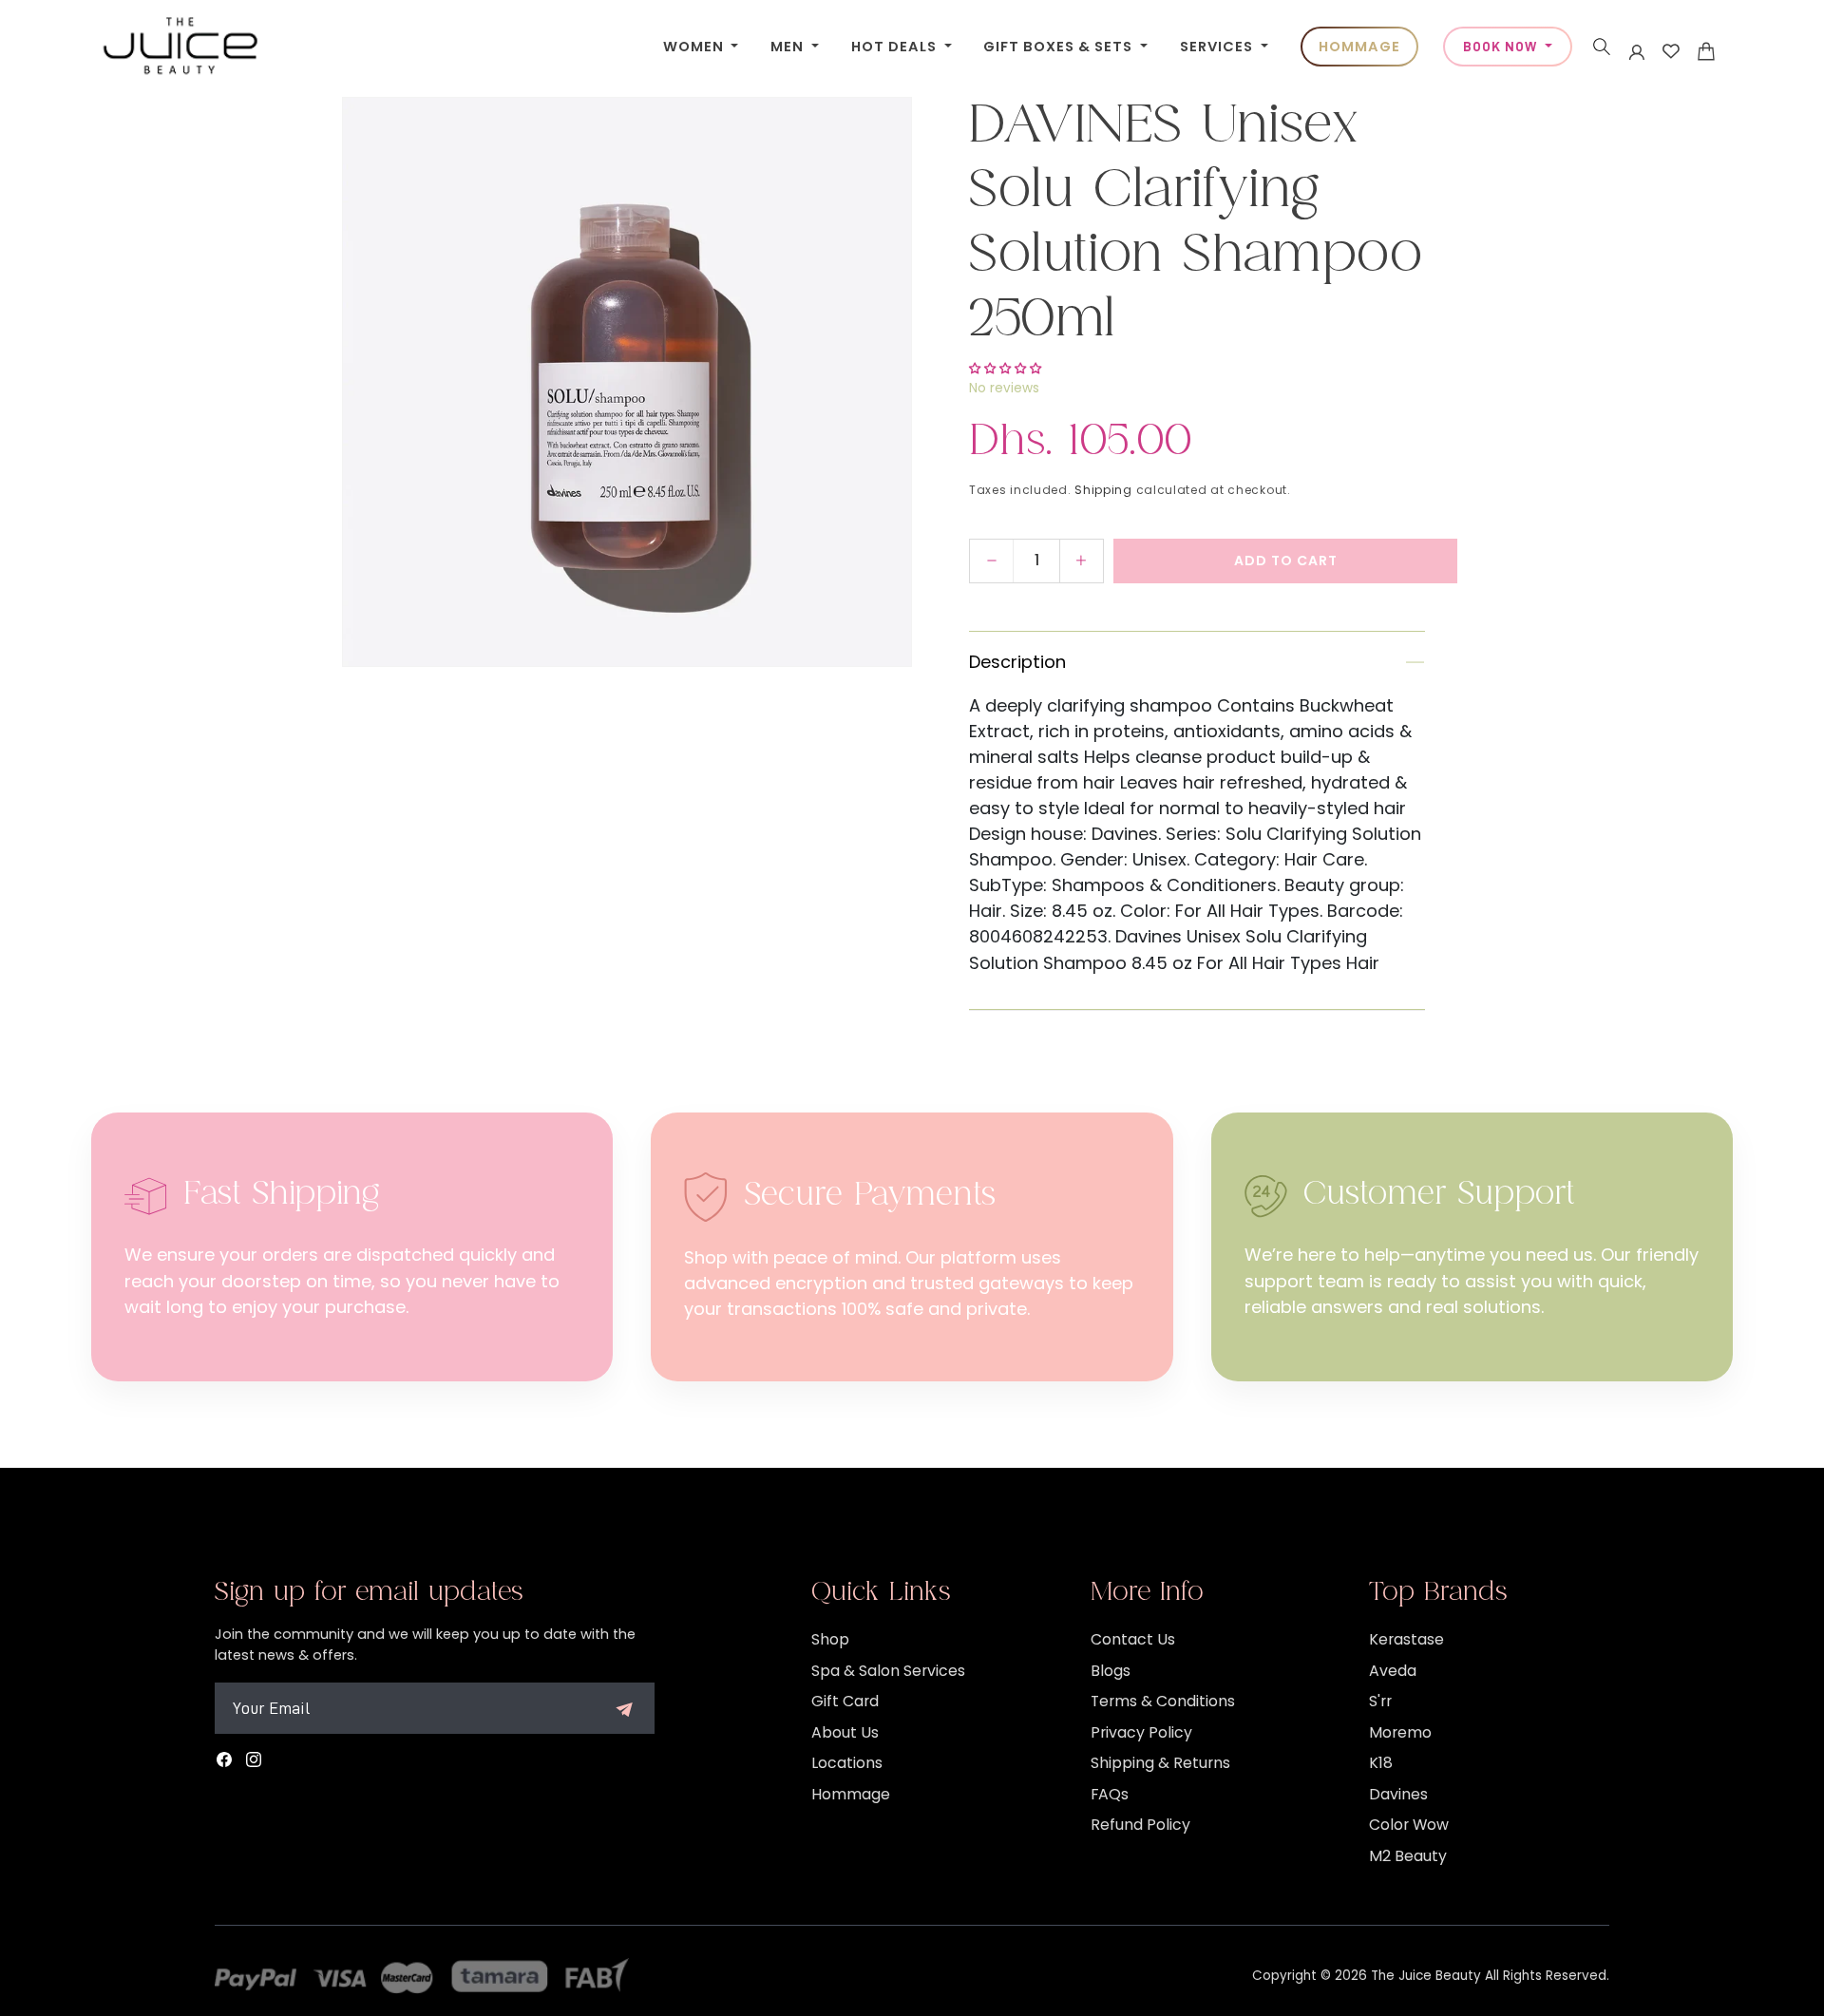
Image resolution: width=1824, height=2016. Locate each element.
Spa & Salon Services (888, 1671)
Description (1017, 662)
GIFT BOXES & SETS (1060, 47)
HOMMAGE (1359, 47)
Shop (830, 1639)
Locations (847, 1763)
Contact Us (1133, 1639)
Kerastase (1406, 1639)
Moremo (1400, 1732)
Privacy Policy (1141, 1732)
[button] (1602, 47)
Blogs (1111, 1671)
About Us (845, 1732)
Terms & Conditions (1163, 1701)
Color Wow (1409, 1825)
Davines (1398, 1794)
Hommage (851, 1794)
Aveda (1393, 1671)
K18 (1381, 1763)
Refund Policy (1140, 1825)
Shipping (1103, 490)
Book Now (1502, 47)
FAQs (1110, 1794)
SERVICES (1218, 47)
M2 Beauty (1408, 1856)
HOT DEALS (896, 47)
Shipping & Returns (1160, 1763)
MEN (789, 47)
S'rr (1380, 1701)
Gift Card (845, 1701)
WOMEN (695, 47)
